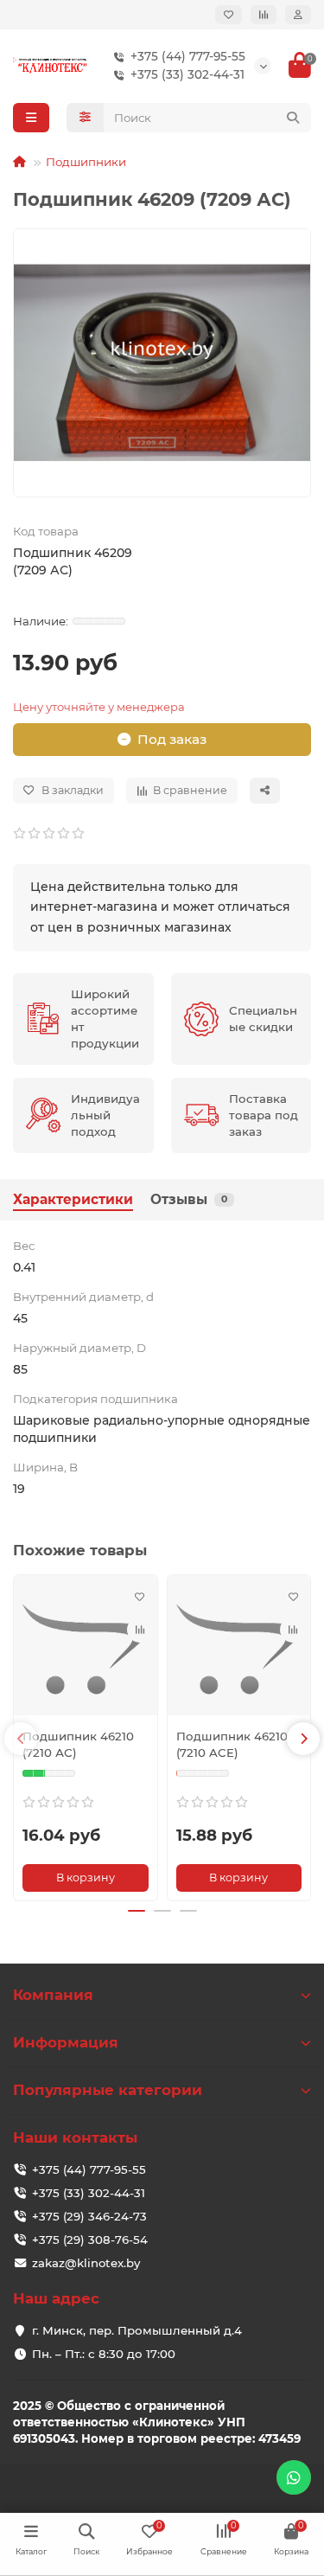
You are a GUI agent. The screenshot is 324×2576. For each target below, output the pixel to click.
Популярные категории (108, 2090)
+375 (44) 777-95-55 (188, 56)
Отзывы (189, 1199)
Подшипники (86, 162)
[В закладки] (140, 1597)
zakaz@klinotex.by (86, 2263)
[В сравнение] (140, 1630)
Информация (66, 2042)
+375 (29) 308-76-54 (90, 2240)
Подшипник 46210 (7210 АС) (78, 1744)
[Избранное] (229, 15)
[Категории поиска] (85, 118)
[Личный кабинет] (298, 15)
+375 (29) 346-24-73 (89, 2216)
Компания (53, 1995)
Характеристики (73, 1199)
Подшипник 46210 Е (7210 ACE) (238, 1744)
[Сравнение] (264, 15)
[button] (21, 1739)
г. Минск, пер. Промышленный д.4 (137, 2330)
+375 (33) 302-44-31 (187, 74)
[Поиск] (293, 118)
